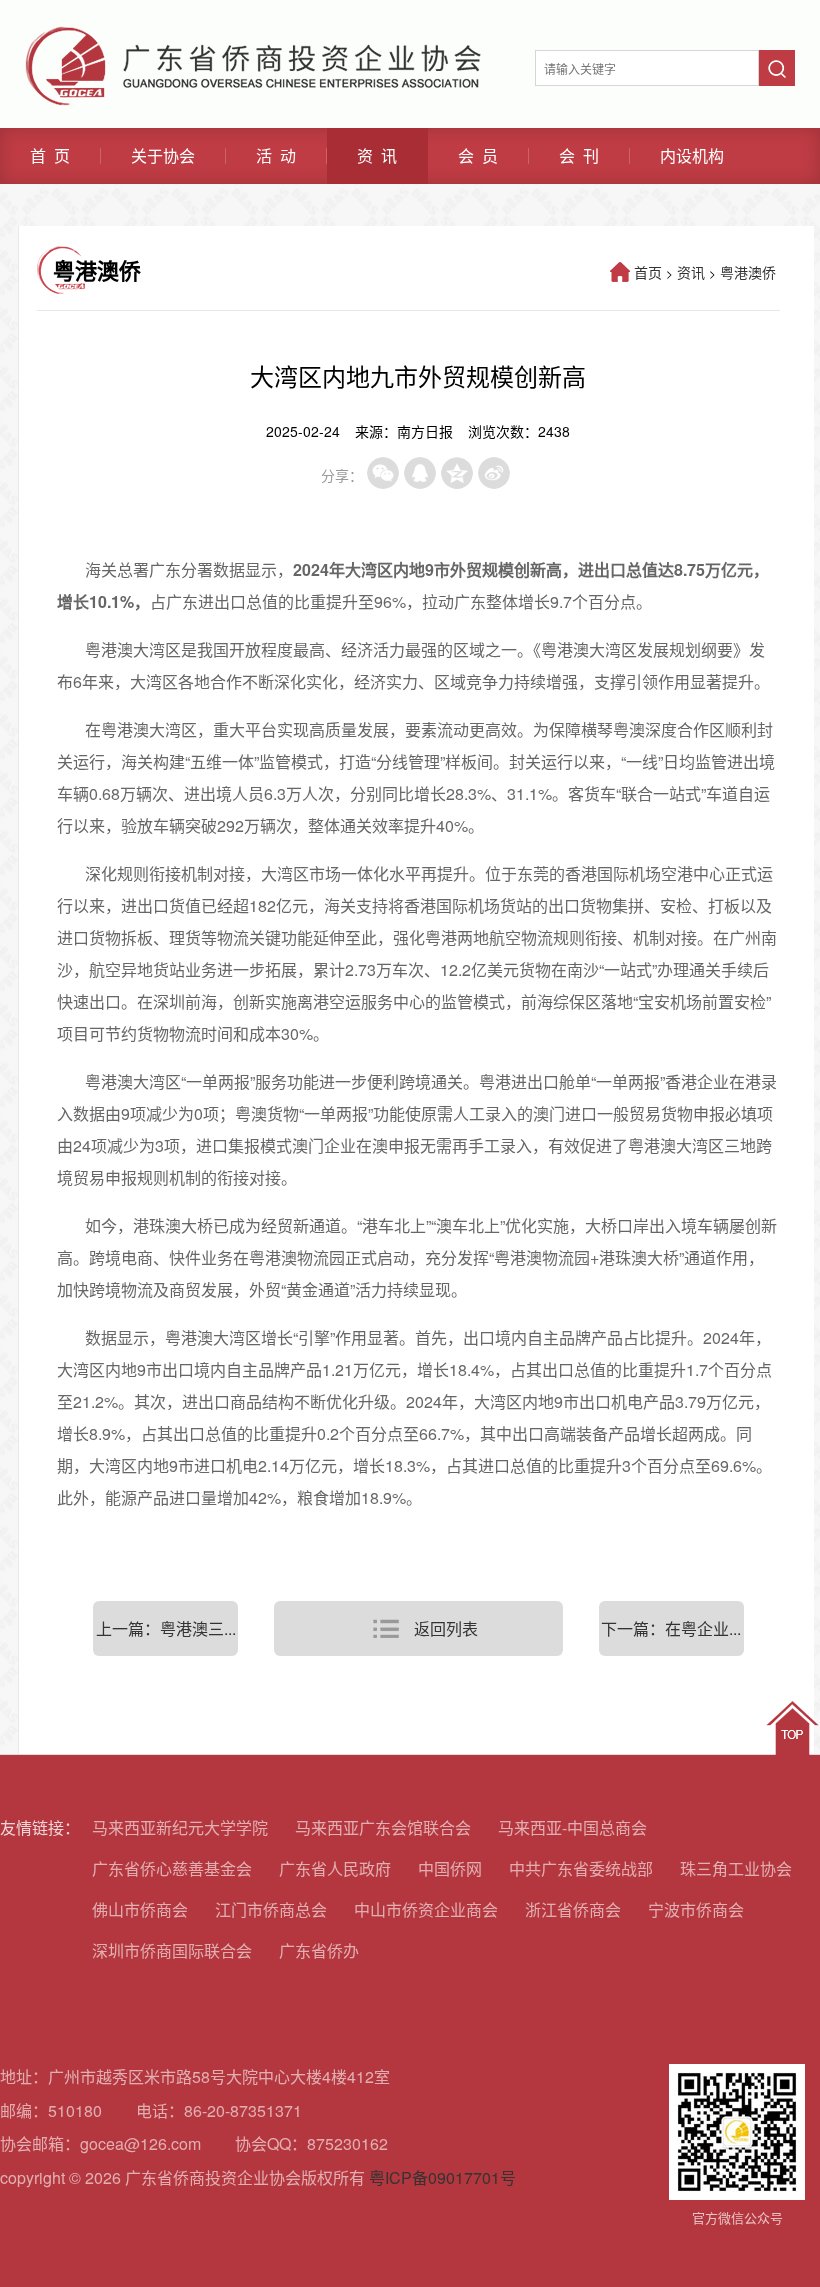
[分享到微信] (383, 473)
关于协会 (163, 156)
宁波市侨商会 (696, 1909)
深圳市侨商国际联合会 (172, 1950)
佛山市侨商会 (140, 1909)
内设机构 (692, 156)
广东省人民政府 (335, 1868)
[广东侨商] (253, 34)
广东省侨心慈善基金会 (172, 1868)
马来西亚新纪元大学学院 (180, 1827)
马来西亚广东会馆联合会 (383, 1827)
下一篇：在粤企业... (671, 1628)
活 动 (276, 156)
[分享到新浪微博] (494, 473)
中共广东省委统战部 (581, 1868)
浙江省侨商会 (573, 1909)
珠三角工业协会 (736, 1868)
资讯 (691, 272)
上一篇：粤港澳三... (166, 1628)
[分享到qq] (420, 473)
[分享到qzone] (457, 473)
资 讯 (377, 156)
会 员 (478, 156)
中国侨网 (450, 1868)
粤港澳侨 (748, 272)
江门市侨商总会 (271, 1909)
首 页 (50, 156)
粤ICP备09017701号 (442, 2177)
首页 (648, 272)
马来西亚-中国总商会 (572, 1827)
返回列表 (446, 1628)
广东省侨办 (319, 1950)
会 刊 (579, 156)
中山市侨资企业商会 (426, 1909)
